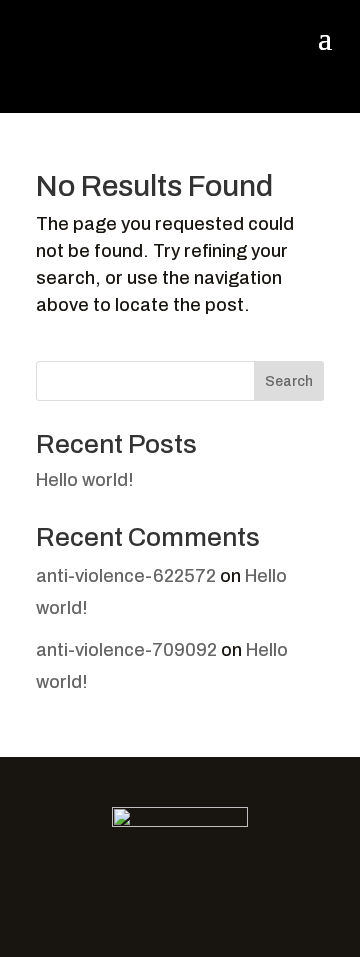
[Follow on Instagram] (201, 891)
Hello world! (85, 480)
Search (289, 381)
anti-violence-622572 (126, 576)
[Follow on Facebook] (159, 891)
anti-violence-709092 (126, 650)
